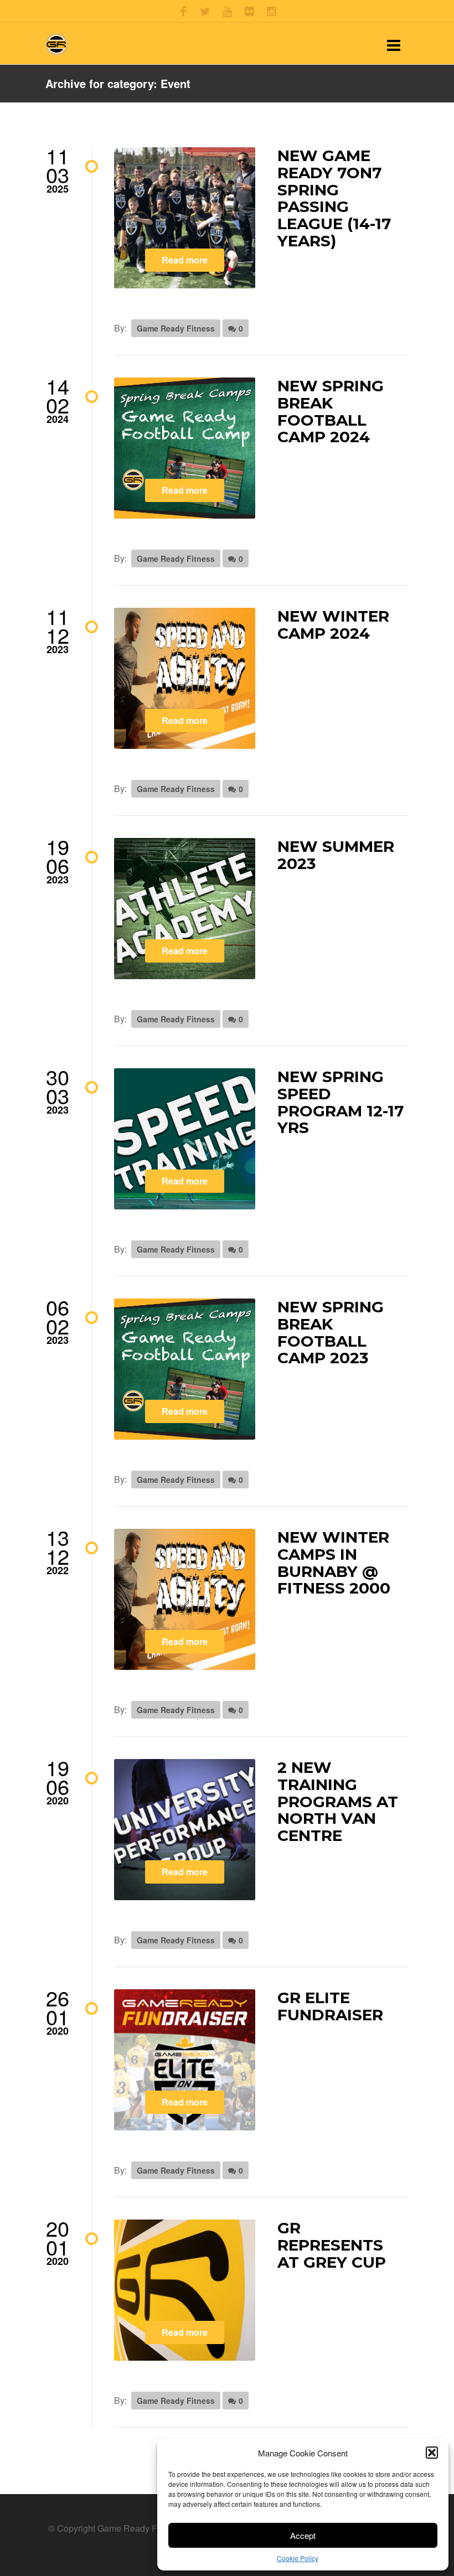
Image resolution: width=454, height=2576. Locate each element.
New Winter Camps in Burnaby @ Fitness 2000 (334, 1563)
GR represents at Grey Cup (332, 2245)
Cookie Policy (298, 2558)
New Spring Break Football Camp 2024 (331, 411)
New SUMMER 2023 (336, 855)
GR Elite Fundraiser (330, 2006)
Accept (303, 2535)
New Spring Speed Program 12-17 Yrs (341, 1102)
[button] (432, 2453)
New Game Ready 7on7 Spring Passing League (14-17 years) (334, 198)
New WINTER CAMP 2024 (333, 625)
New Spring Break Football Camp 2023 (331, 1332)
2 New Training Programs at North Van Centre (338, 1801)
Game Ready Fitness (176, 328)
